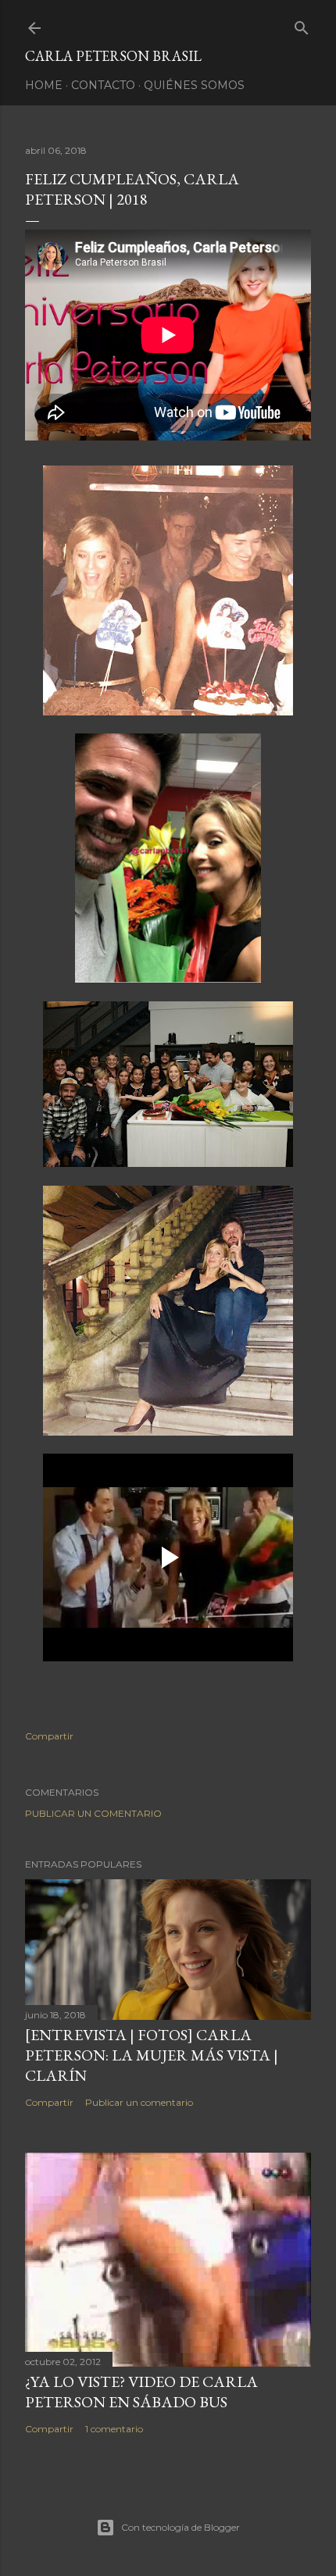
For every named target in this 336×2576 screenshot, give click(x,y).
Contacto (103, 85)
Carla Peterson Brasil (113, 56)
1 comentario (114, 2429)
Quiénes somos (194, 85)
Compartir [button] (49, 1736)
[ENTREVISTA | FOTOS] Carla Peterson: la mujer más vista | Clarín (152, 2055)
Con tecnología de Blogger (181, 2527)
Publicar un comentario (93, 1813)
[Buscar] (302, 25)
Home (44, 85)
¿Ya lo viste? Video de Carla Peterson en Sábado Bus (141, 2392)
